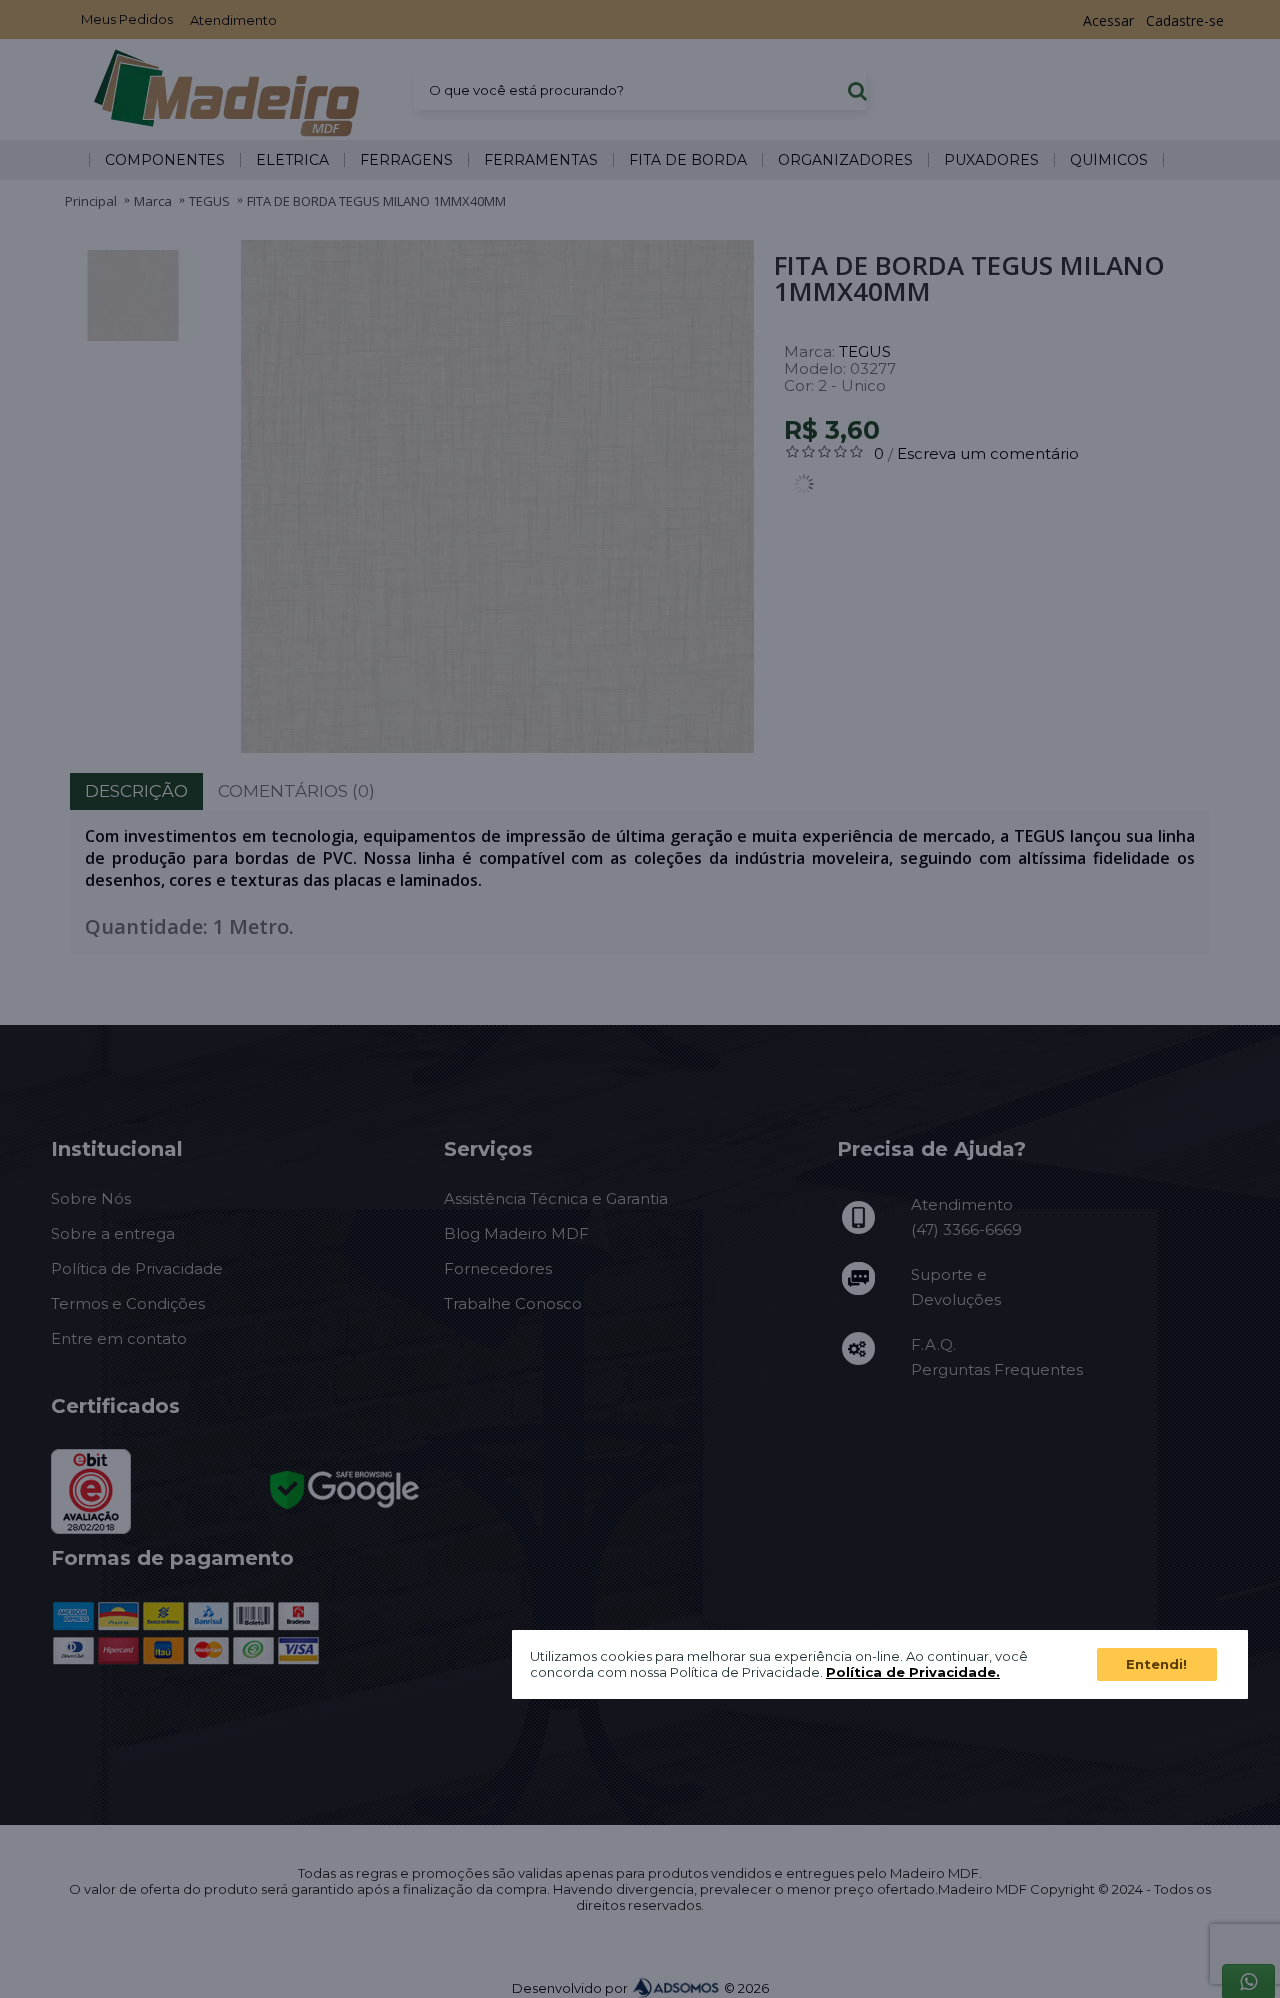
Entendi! (1156, 1663)
